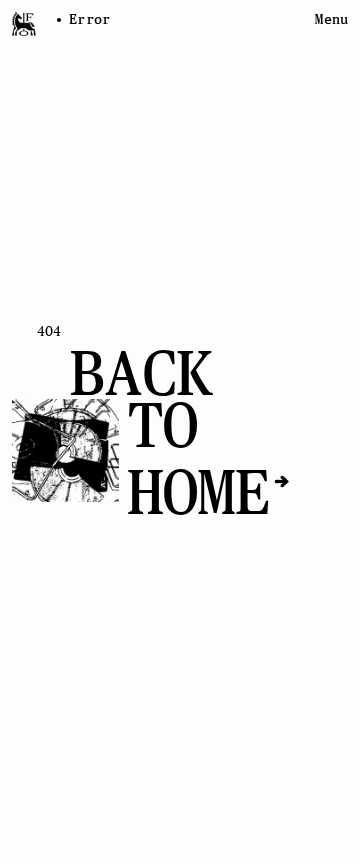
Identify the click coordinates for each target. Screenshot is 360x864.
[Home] (24, 24)
